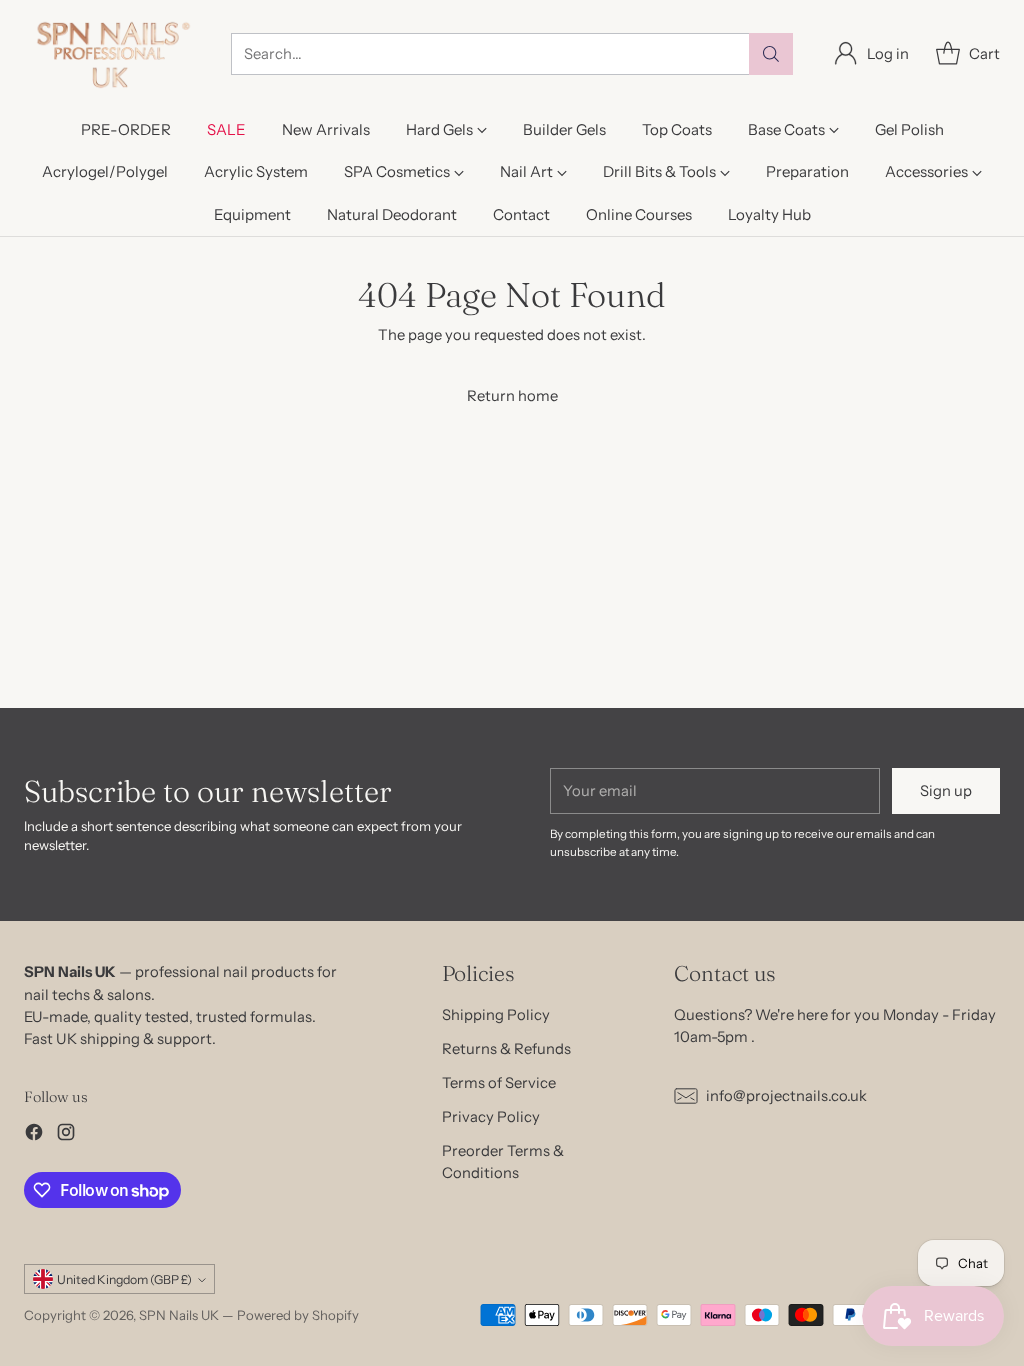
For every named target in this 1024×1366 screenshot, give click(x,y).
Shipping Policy (496, 1015)
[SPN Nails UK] (111, 54)
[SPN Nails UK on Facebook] (34, 1135)
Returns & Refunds (506, 1049)
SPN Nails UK (179, 1315)
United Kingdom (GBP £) (124, 1279)
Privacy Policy (491, 1117)
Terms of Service (499, 1083)
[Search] (771, 54)
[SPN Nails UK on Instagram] (66, 1135)
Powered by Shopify (298, 1315)
